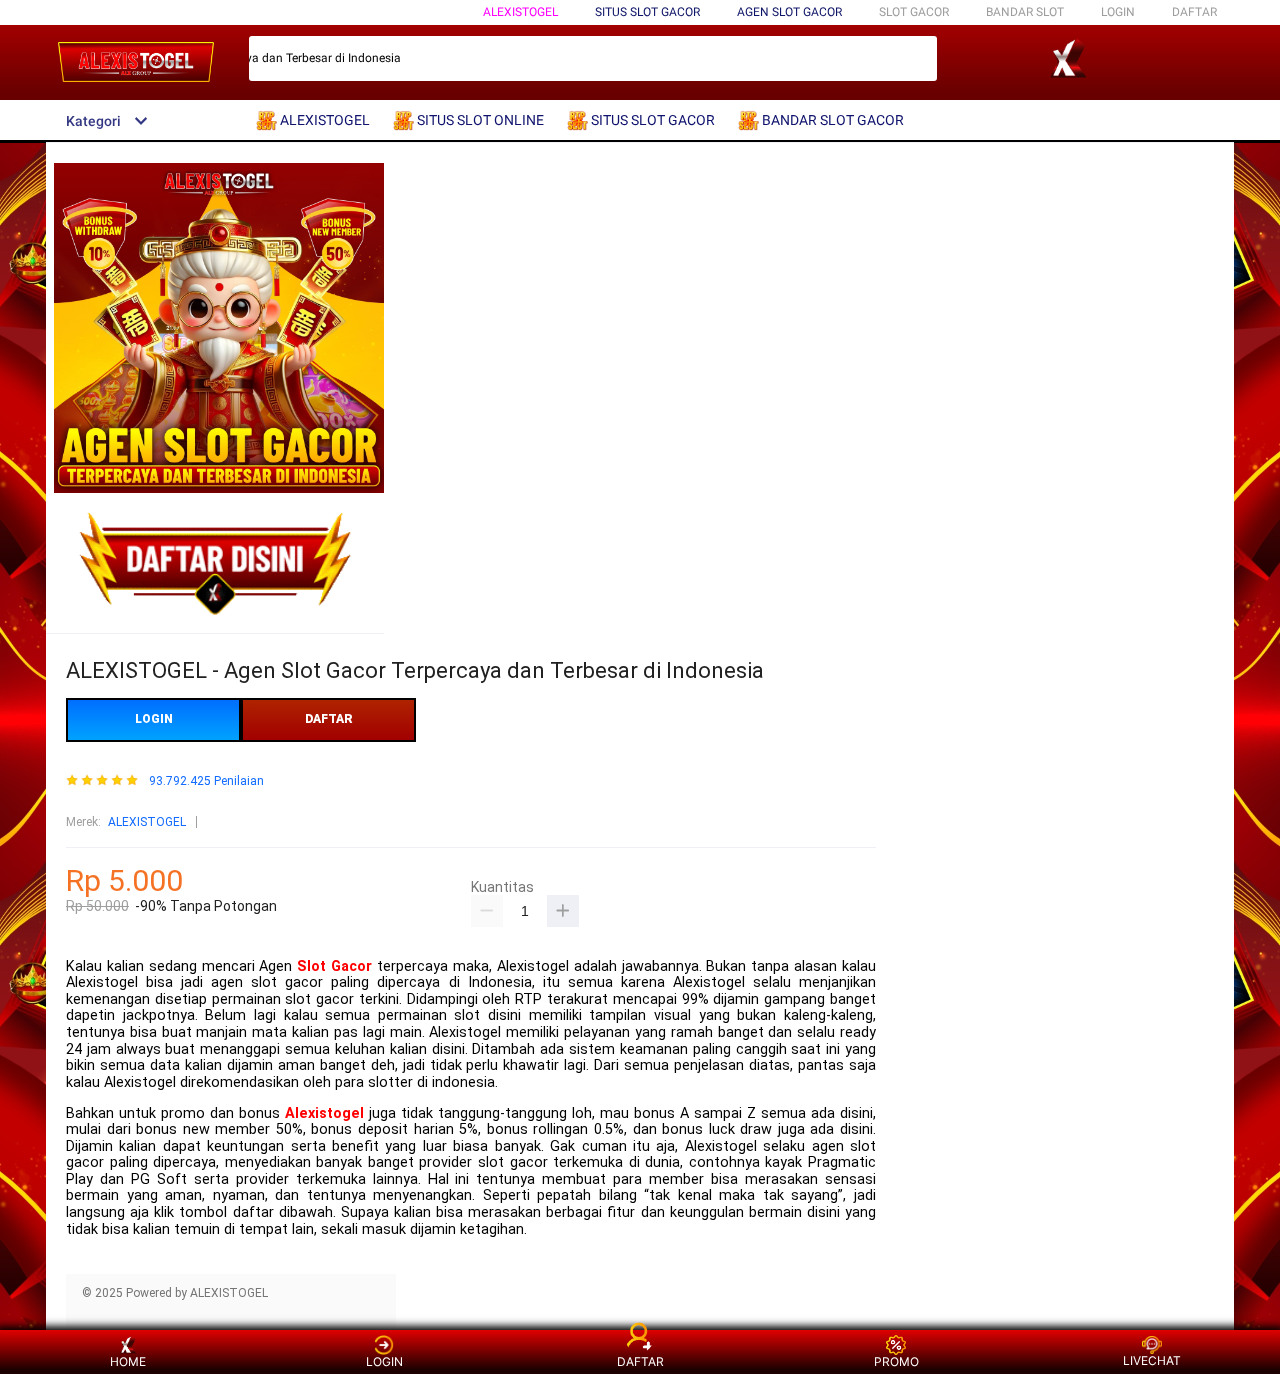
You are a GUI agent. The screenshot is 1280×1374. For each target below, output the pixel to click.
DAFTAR (1194, 12)
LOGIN (1118, 12)
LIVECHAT (1152, 1360)
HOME (128, 1361)
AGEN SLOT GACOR (789, 12)
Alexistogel (324, 1113)
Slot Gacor (334, 966)
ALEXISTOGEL (520, 12)
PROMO (896, 1361)
